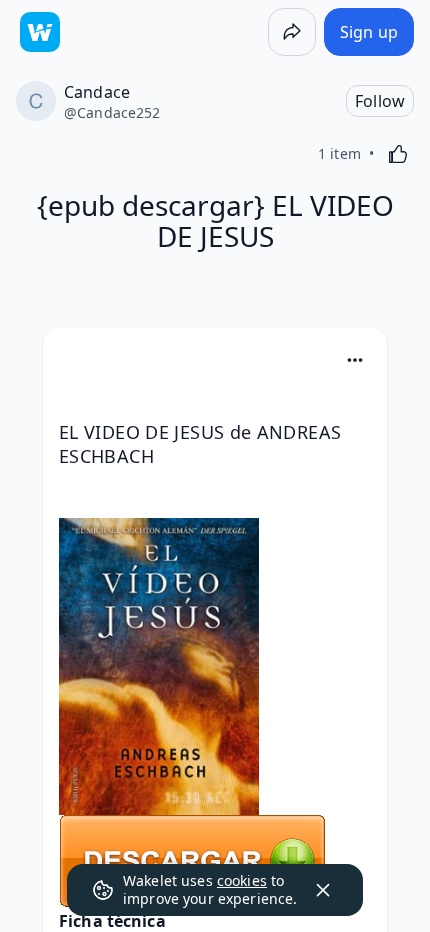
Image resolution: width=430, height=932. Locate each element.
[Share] (292, 32)
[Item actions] (355, 360)
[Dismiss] (323, 890)
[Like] (398, 154)
